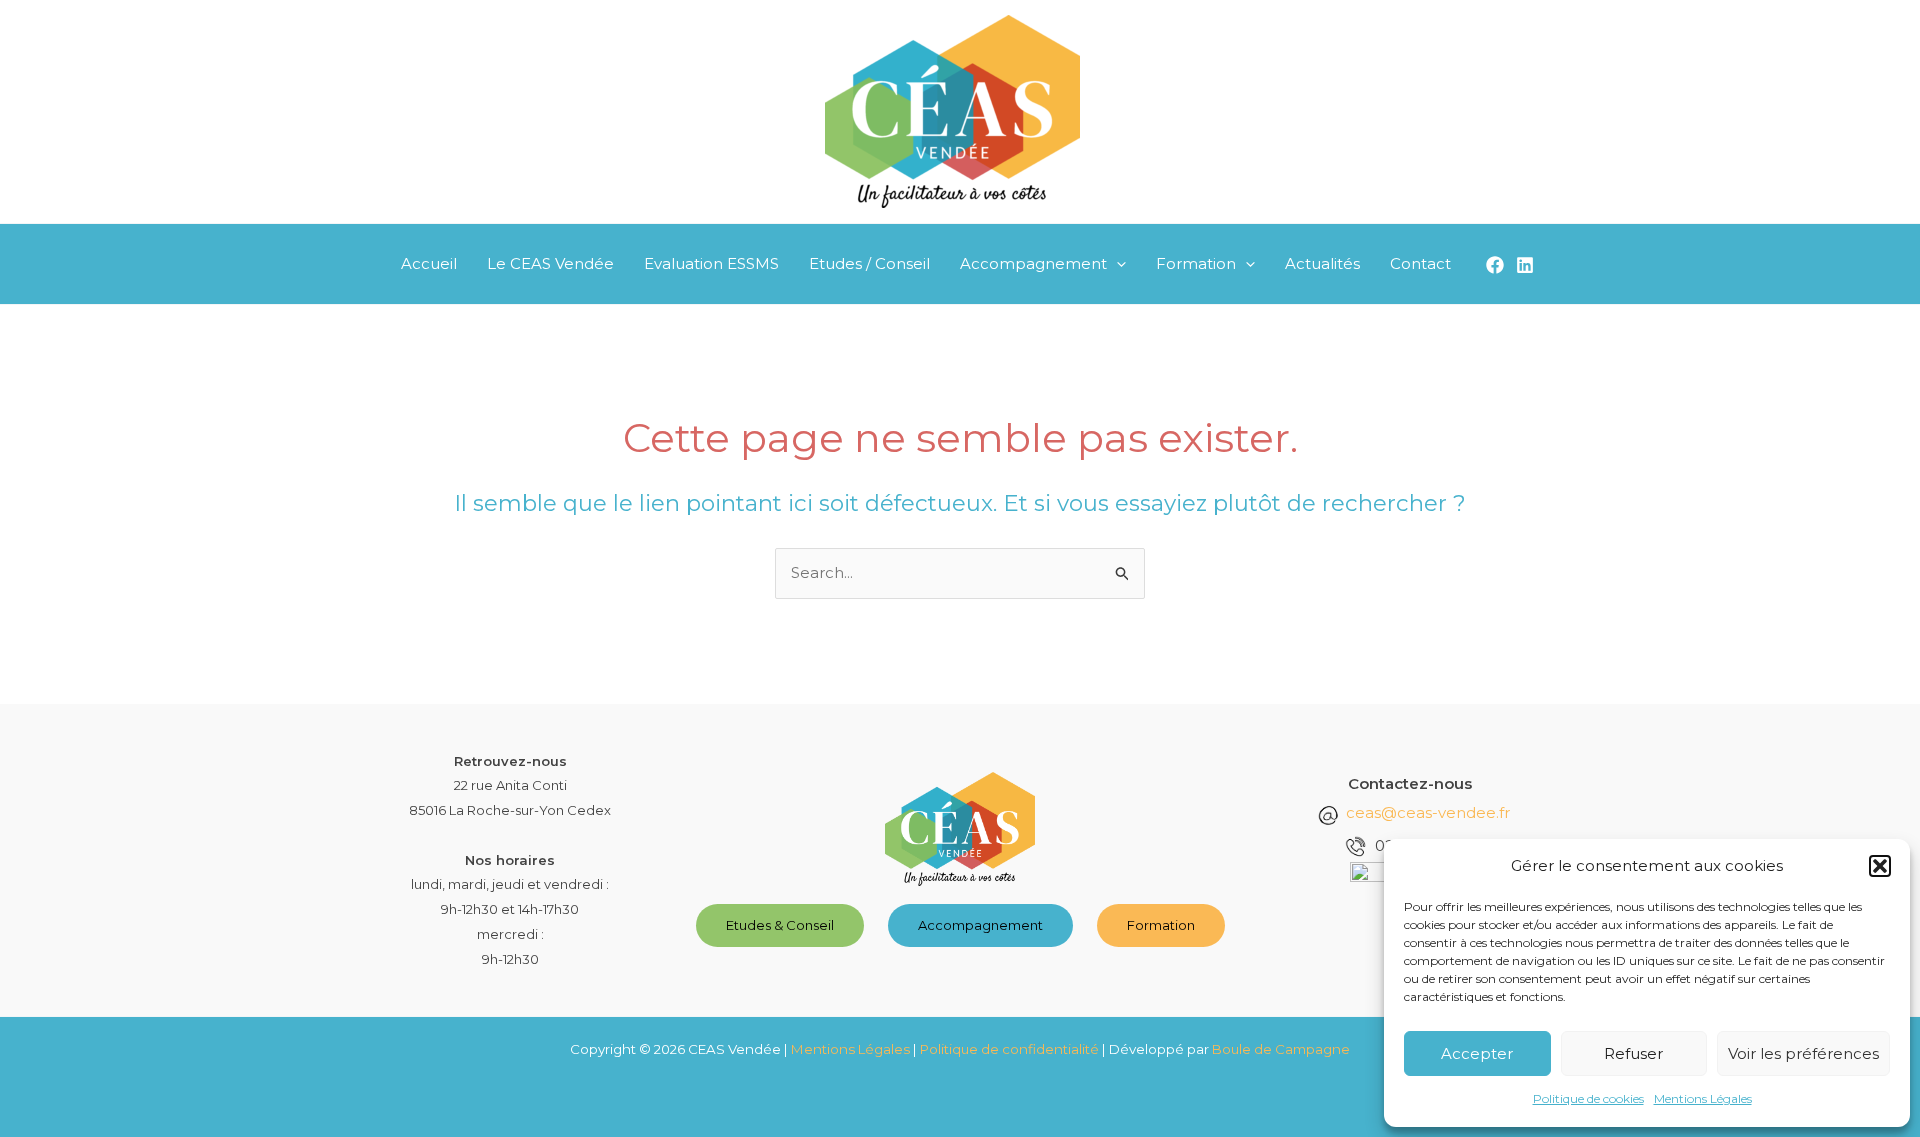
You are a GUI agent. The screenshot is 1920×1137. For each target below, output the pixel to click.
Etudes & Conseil (780, 925)
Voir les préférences (1803, 1053)
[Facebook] (1495, 265)
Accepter (1477, 1053)
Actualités (1322, 263)
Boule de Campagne (1281, 1049)
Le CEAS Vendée (550, 263)
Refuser (1633, 1053)
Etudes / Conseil (869, 263)
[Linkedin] (1525, 265)
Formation (1196, 263)
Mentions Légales (1703, 1098)
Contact (1420, 263)
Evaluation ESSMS (711, 263)
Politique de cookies (1588, 1098)
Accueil (429, 263)
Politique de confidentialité (1009, 1049)
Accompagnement (1033, 263)
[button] (1880, 866)
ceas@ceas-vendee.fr (1428, 812)
